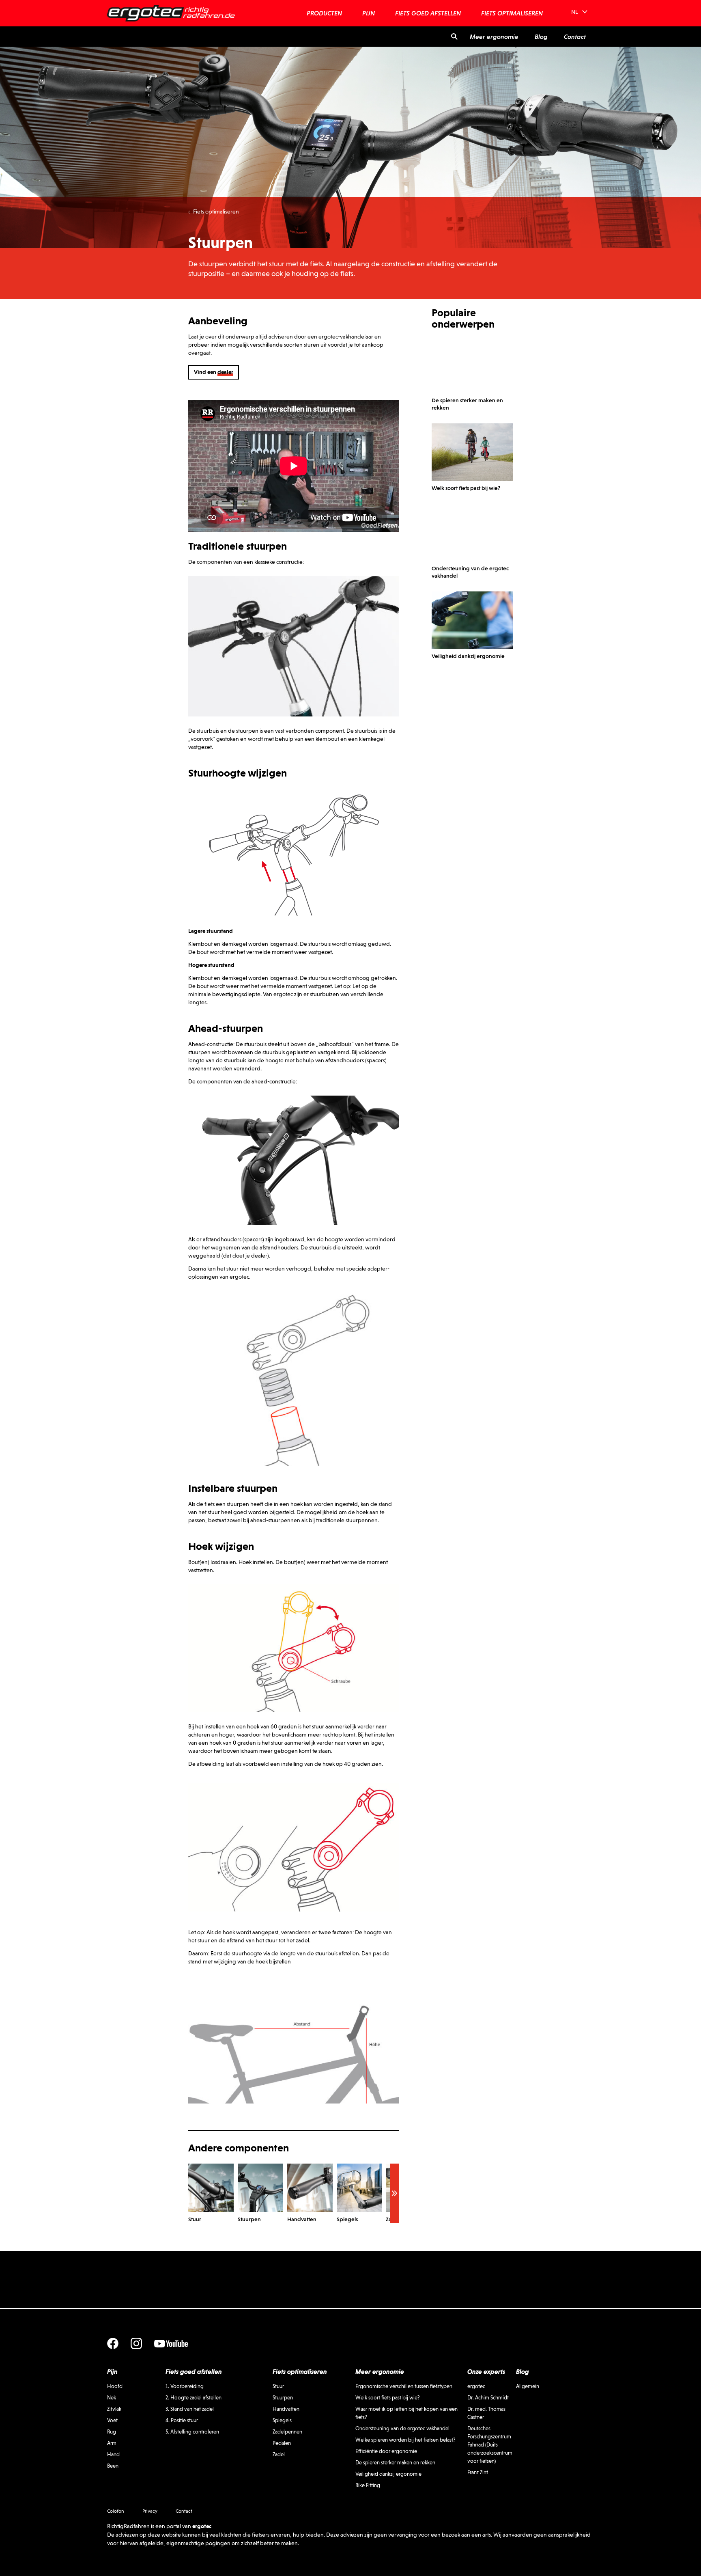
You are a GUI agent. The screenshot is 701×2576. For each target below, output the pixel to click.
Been (113, 2466)
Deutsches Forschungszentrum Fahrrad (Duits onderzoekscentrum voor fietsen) (490, 2445)
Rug (112, 2432)
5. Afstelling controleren (192, 2432)
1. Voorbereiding (185, 2386)
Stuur (278, 2386)
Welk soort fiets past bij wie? (388, 2398)
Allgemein (528, 2386)
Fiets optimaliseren (216, 211)
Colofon (116, 2511)
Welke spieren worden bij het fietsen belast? (405, 2440)
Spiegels (282, 2420)
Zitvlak (114, 2409)
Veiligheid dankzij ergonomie (388, 2474)
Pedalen (282, 2443)
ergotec (476, 2386)
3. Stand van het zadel (190, 2409)
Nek (112, 2398)
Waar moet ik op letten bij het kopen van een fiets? (406, 2413)
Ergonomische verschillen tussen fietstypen (404, 2386)
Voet (112, 2420)
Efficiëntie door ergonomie (386, 2451)
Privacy (150, 2511)
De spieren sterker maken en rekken (395, 2463)
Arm (112, 2443)
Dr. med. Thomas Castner (486, 2413)
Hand (113, 2454)
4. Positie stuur (182, 2420)
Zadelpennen (287, 2432)
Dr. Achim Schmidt (488, 2398)
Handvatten (286, 2409)
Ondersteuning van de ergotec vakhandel (402, 2428)
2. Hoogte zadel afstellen (194, 2398)
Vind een (214, 372)
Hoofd (115, 2386)
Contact (184, 2511)
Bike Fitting (368, 2485)
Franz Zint (478, 2472)
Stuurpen (283, 2398)
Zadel (279, 2454)
